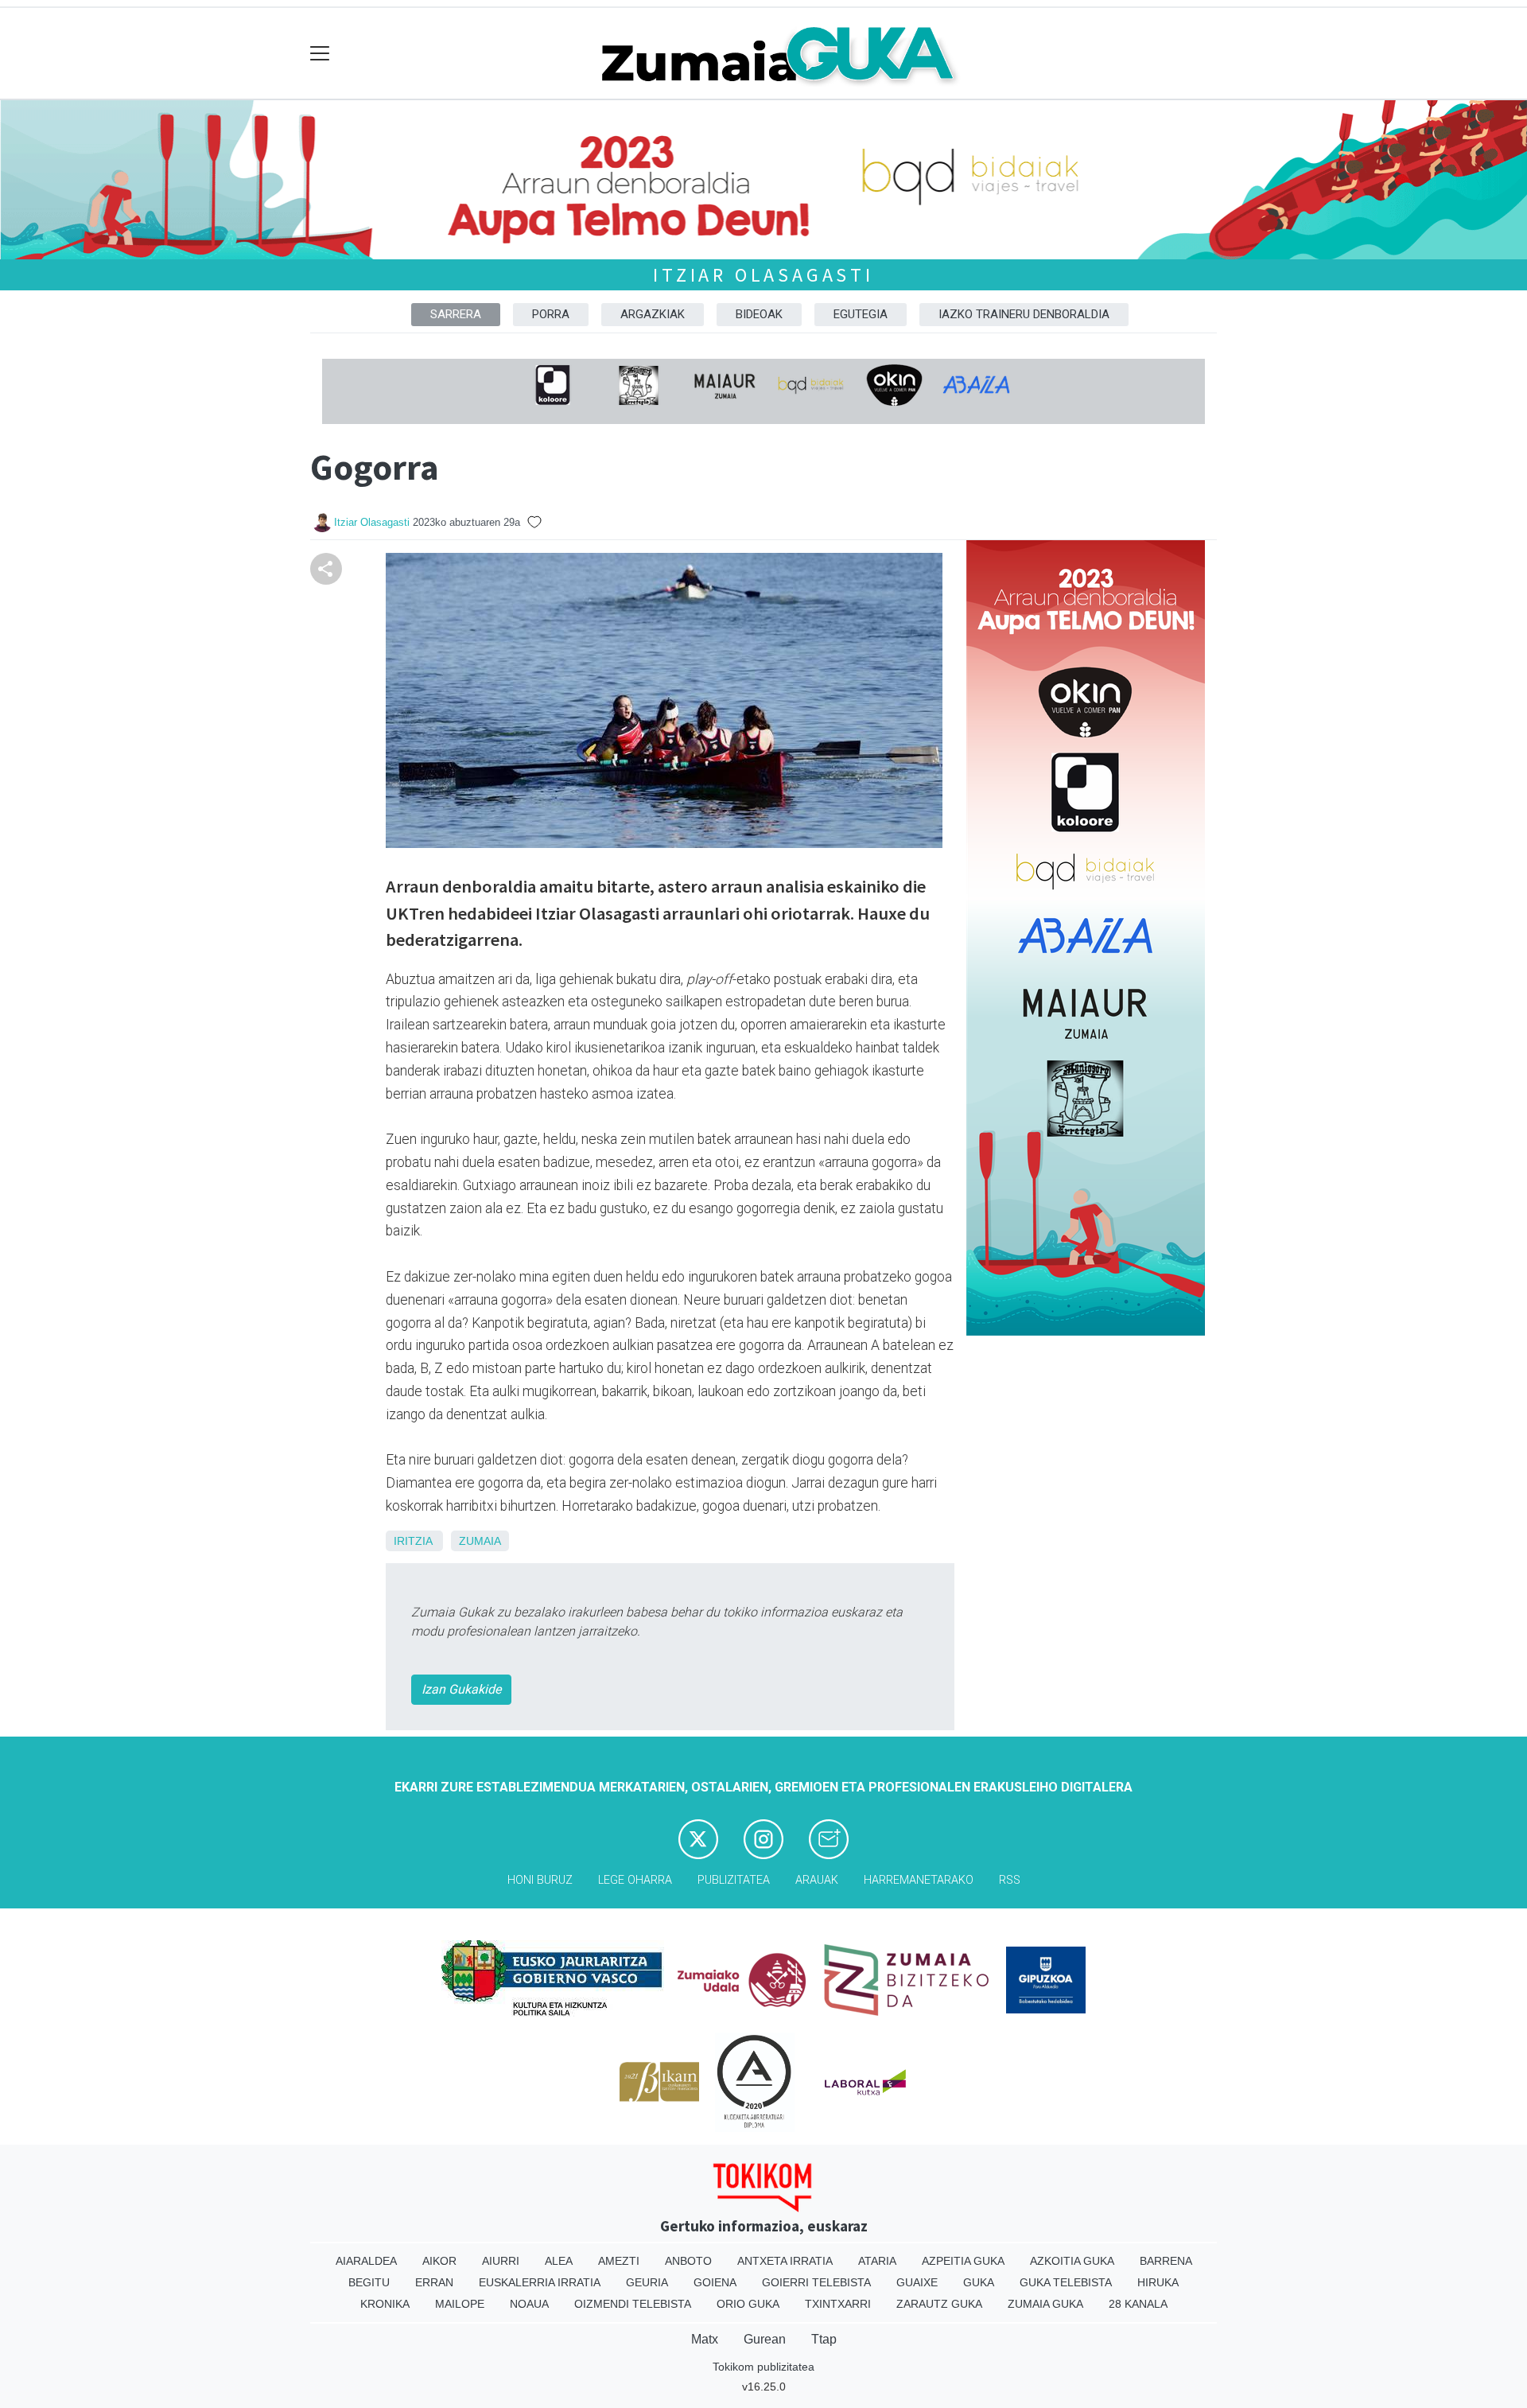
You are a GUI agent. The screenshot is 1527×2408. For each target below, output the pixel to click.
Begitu (369, 2282)
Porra (551, 314)
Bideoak (759, 314)
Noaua (529, 2304)
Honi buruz (540, 1880)
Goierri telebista (816, 2282)
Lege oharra (635, 1880)
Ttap (824, 2339)
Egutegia (861, 314)
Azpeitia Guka (963, 2261)
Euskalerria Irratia (540, 2282)
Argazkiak (653, 314)
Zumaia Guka (1045, 2304)
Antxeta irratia (785, 2261)
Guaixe (917, 2282)
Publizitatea (734, 1880)
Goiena (715, 2282)
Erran (434, 2282)
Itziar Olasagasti (763, 275)
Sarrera (456, 314)
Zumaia (480, 1541)
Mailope (460, 2304)
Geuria (647, 2282)
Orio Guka (748, 2304)
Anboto (688, 2261)
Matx (705, 2339)
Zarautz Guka (939, 2304)
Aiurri (501, 2261)
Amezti (619, 2261)
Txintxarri (838, 2304)
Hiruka (1158, 2282)
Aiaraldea (366, 2261)
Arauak (817, 1880)
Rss (1010, 1880)
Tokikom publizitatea (763, 2367)
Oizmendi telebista (633, 2304)
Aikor (439, 2261)
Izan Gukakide (461, 1689)
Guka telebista (1066, 2282)
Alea (559, 2261)
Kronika (385, 2304)
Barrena (1166, 2261)
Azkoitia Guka (1072, 2261)
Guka (979, 2282)
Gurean (765, 2339)
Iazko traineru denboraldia (1024, 314)
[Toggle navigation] (320, 54)
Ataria (877, 2261)
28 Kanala (1138, 2304)
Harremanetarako (919, 1880)
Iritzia (413, 1541)
